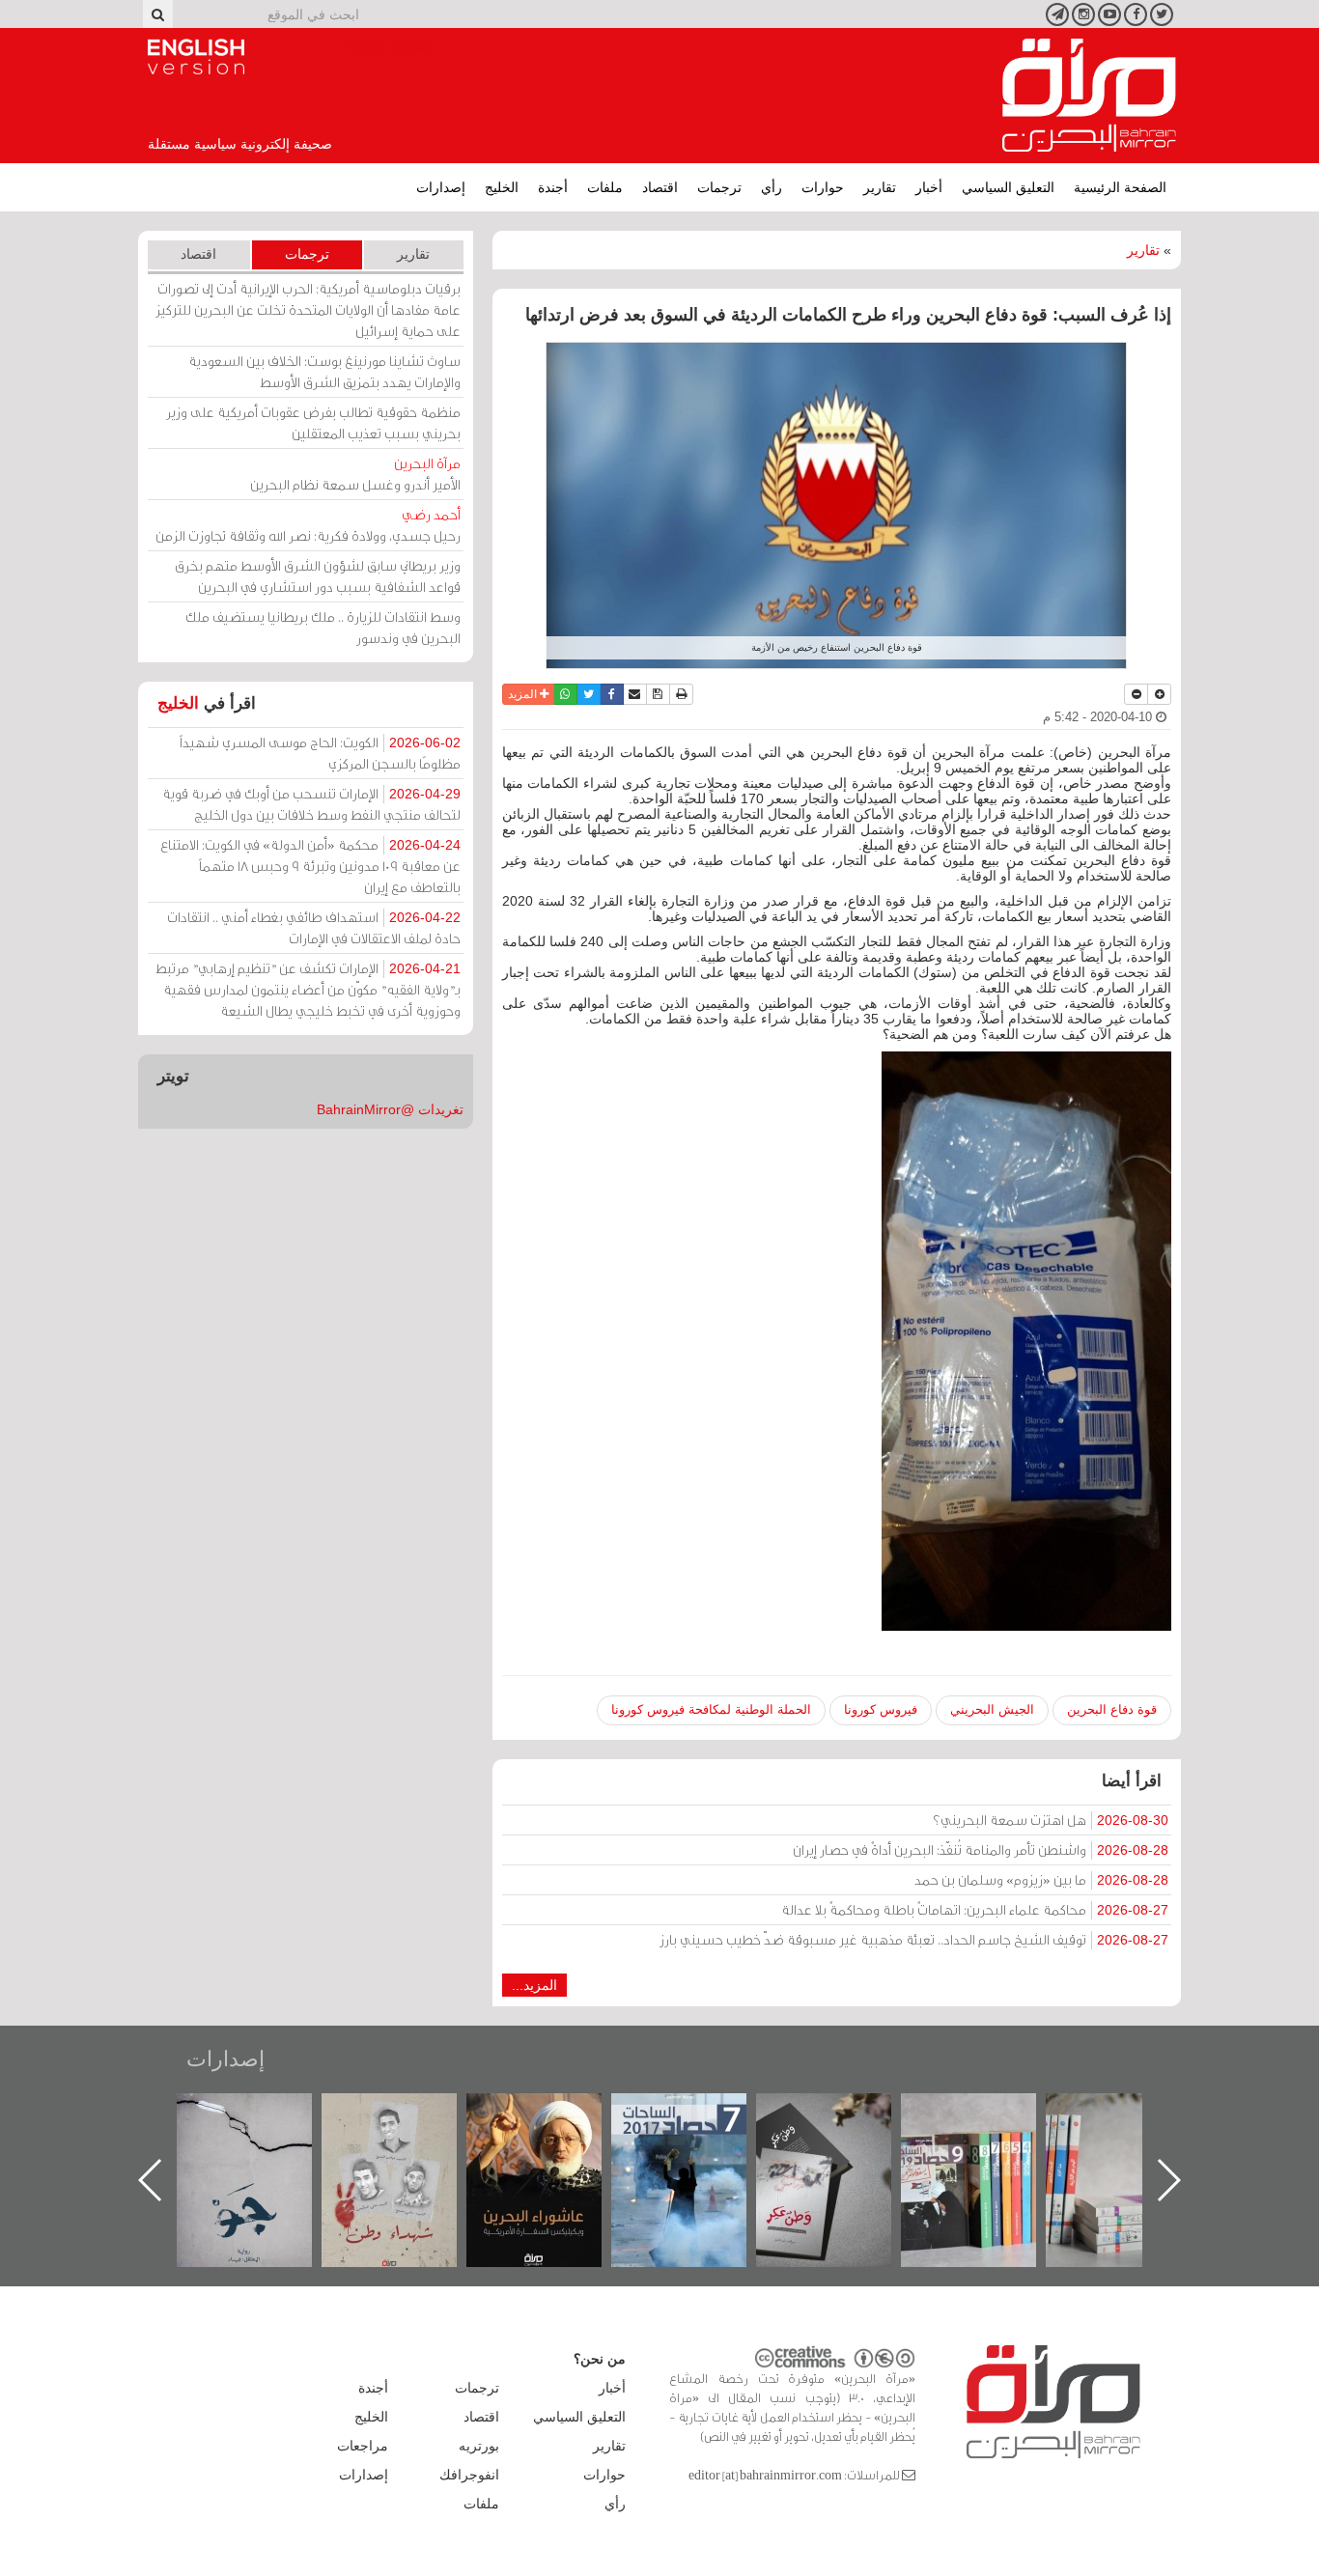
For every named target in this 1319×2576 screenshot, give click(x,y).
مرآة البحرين (1089, 96)
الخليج (502, 187)
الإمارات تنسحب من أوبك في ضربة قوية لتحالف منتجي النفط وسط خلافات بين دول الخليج (311, 804)
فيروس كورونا (881, 1709)
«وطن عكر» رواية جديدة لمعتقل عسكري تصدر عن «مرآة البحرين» (988, 2149)
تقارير (880, 187)
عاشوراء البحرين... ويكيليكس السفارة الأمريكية (699, 2137)
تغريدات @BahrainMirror (390, 1109)
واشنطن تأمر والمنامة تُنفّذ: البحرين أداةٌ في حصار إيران (981, 1849)
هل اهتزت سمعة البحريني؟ (1051, 1820)
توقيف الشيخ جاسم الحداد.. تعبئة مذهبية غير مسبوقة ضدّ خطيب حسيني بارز (914, 1939)
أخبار (929, 187)
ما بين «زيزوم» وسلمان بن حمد (1041, 1879)
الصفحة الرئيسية (1120, 187)
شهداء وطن (554, 2114)
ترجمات (719, 187)
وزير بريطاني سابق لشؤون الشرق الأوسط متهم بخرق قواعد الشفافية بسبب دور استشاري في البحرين (318, 576)
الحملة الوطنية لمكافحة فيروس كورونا (711, 1709)
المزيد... (534, 1985)
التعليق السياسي (1008, 187)
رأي (772, 187)
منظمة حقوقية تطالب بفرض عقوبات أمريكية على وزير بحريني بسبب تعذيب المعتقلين (313, 422)
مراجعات (363, 2446)
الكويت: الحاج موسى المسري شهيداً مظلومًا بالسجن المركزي (320, 753)
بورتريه (479, 2446)
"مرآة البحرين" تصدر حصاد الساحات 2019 (1133, 2137)
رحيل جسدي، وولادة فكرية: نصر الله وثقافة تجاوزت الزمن (308, 525)
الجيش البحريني (992, 1709)
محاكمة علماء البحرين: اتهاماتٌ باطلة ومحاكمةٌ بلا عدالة (975, 1909)
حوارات (823, 187)
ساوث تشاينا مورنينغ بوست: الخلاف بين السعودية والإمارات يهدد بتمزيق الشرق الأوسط (324, 371)
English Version (196, 57)
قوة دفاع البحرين (1112, 1709)
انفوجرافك (469, 2475)
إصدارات (441, 187)
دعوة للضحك (264, 2114)
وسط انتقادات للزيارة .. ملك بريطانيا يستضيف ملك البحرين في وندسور (323, 627)
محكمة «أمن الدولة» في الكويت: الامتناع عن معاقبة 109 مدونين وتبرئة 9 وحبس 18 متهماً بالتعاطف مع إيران (310, 866)
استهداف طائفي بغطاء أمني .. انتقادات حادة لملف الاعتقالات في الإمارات (314, 927)
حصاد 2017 (843, 2114)
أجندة (553, 187)
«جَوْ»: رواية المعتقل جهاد (408, 2126)
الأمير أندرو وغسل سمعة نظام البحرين (355, 474)
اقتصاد (660, 187)
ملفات (605, 187)
